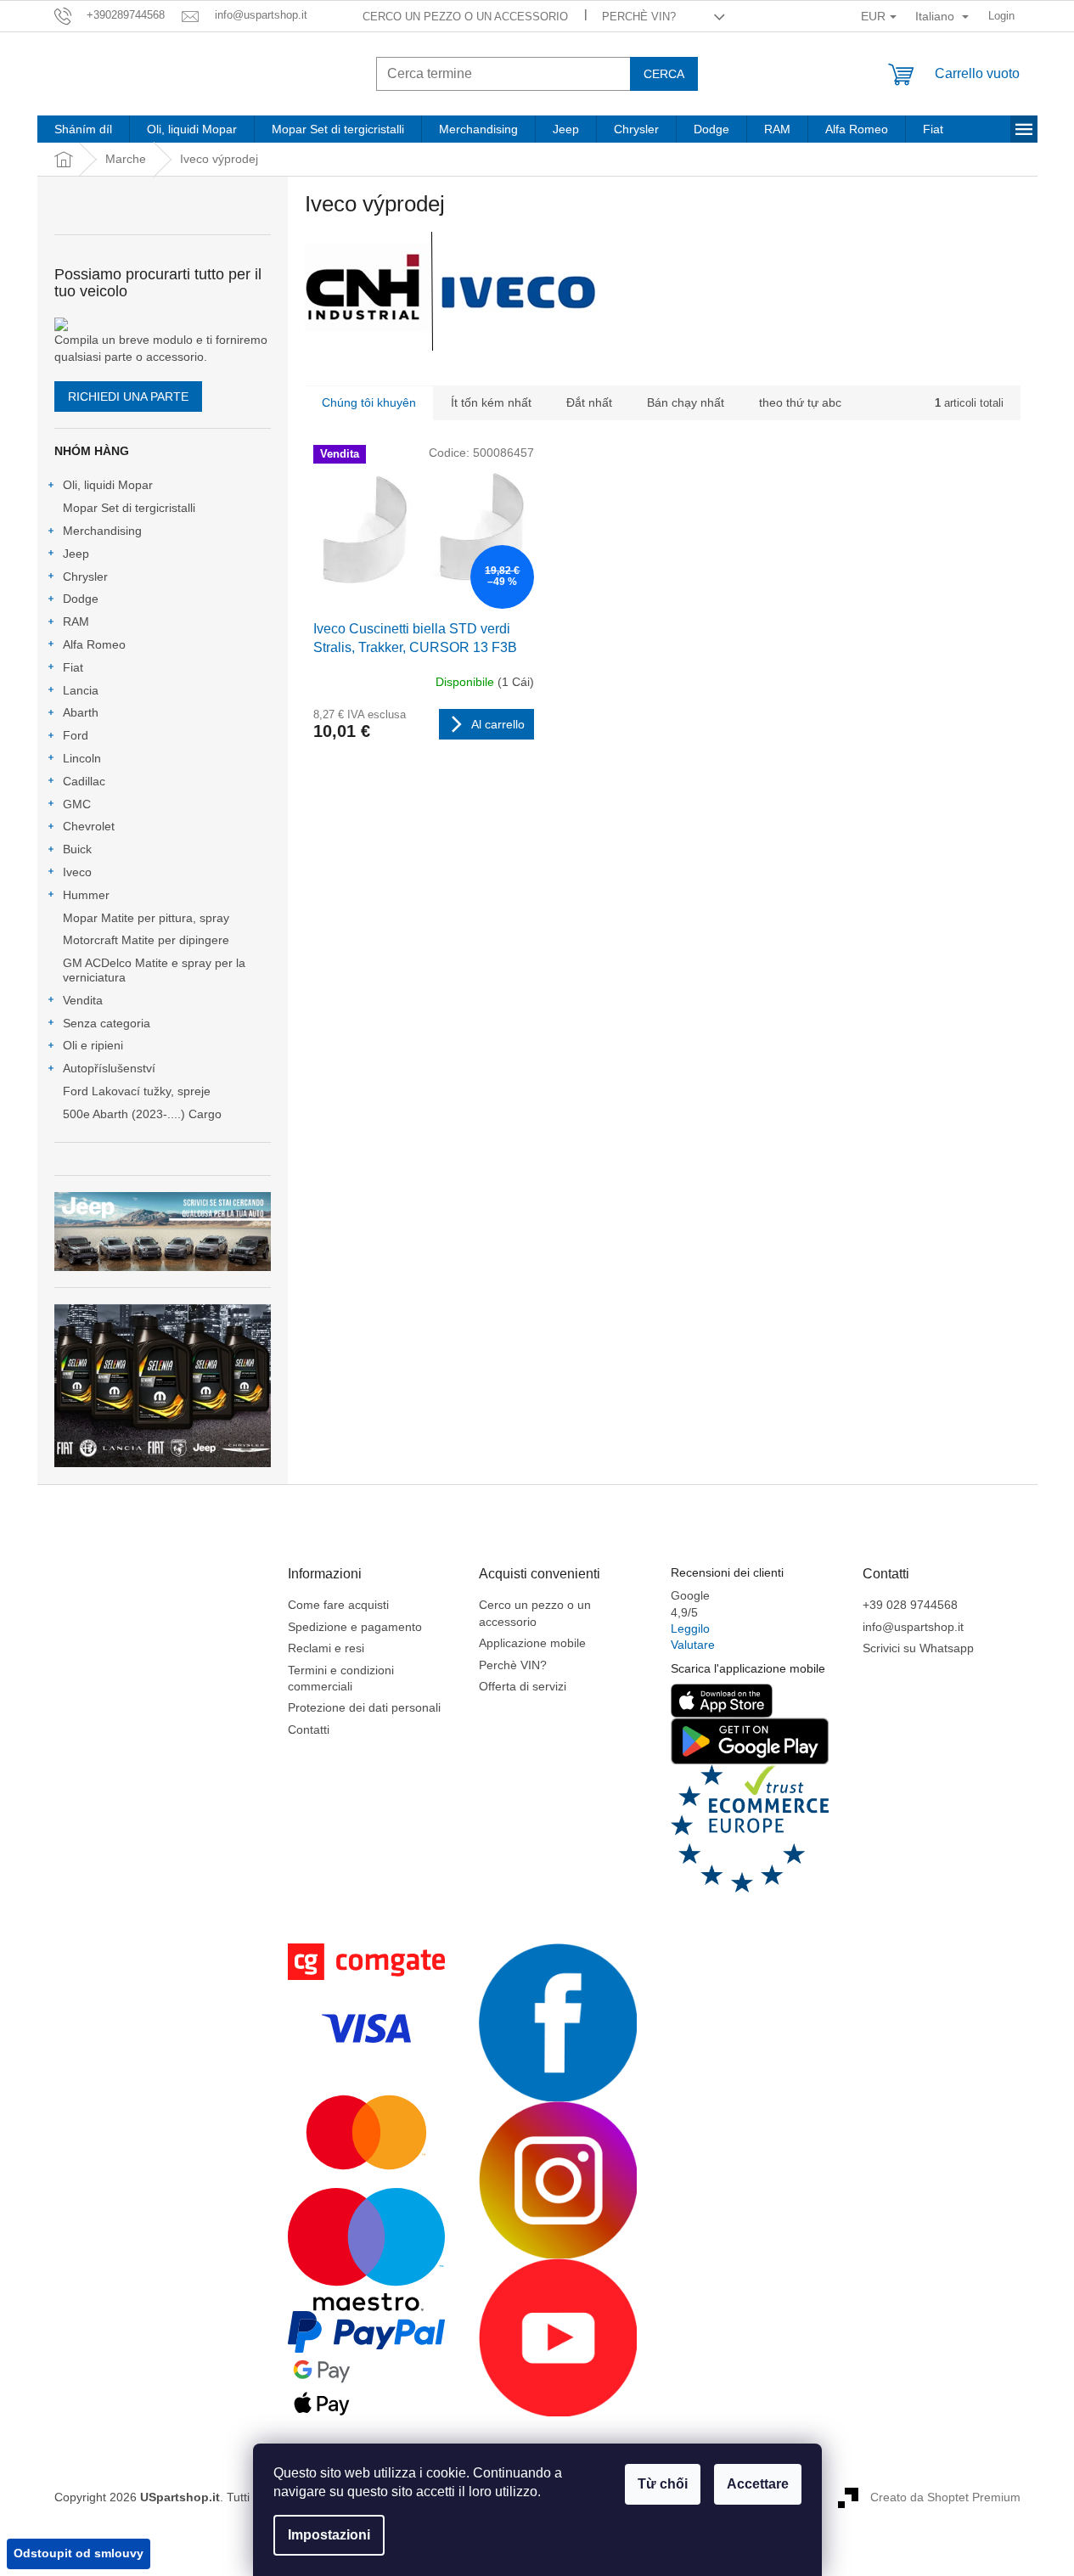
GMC (77, 804)
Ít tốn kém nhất (491, 402)
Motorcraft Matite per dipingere (146, 940)
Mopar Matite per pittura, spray (146, 918)
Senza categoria (107, 1023)
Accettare (758, 2484)
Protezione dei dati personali (364, 1707)
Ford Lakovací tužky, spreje (137, 1091)
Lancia (81, 690)
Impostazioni (329, 2535)
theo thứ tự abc (800, 402)
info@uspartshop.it (913, 1627)
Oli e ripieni (93, 1045)
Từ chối (663, 2484)
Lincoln (82, 758)
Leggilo (690, 1628)
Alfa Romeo (94, 644)
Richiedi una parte (128, 397)
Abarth (81, 712)
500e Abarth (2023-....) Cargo (142, 1114)
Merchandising (102, 531)
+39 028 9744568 (910, 1605)
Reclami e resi (326, 1648)
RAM (76, 622)
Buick (77, 849)
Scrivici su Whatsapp (918, 1648)
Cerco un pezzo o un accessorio (465, 17)
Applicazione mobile (532, 1643)
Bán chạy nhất (686, 402)
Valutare (693, 1645)
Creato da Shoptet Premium (945, 2496)
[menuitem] (83, 129)
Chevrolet (89, 826)
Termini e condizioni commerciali (341, 1678)
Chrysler (85, 577)
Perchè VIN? (639, 17)
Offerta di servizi (523, 1686)
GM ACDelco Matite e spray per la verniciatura (154, 970)
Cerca (664, 74)
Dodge (81, 599)
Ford (76, 735)
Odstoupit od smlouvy (79, 2553)
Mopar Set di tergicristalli (129, 508)
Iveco (77, 872)
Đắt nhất (589, 402)
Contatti (309, 1730)
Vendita (83, 1000)
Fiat (73, 667)
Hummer (86, 895)
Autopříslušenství (109, 1068)
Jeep (76, 554)
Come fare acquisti (338, 1605)
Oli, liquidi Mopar (108, 485)
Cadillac (84, 781)
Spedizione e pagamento (355, 1627)
